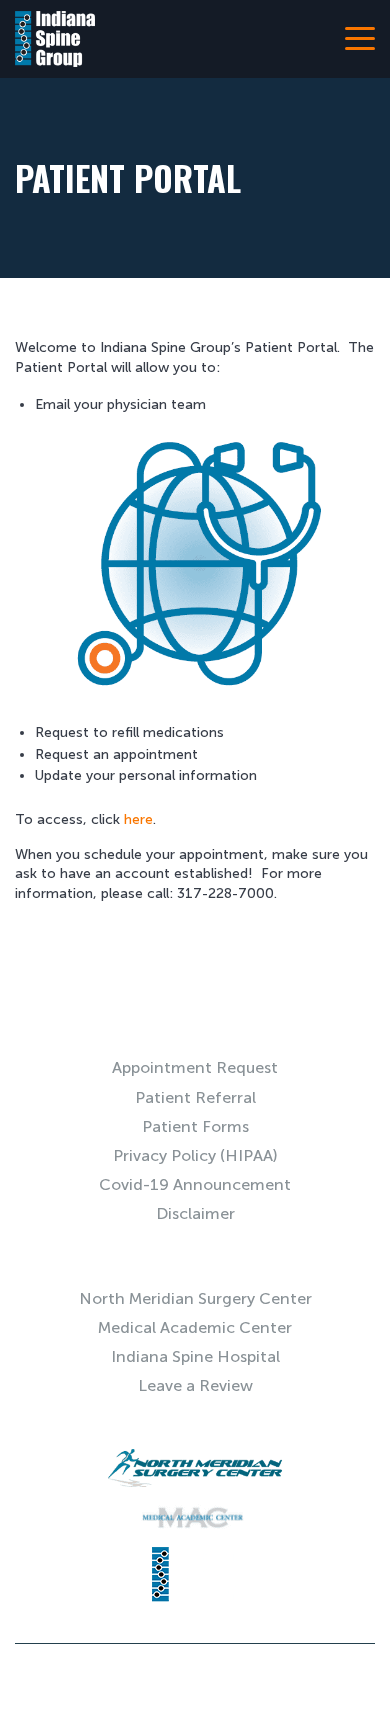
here (138, 819)
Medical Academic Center (195, 1327)
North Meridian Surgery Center (195, 1298)
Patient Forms (195, 1126)
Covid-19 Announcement (195, 1184)
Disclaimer (195, 1213)
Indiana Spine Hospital (195, 1356)
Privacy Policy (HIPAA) (195, 1155)
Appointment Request (195, 1067)
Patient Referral (195, 1097)
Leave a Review (195, 1385)
